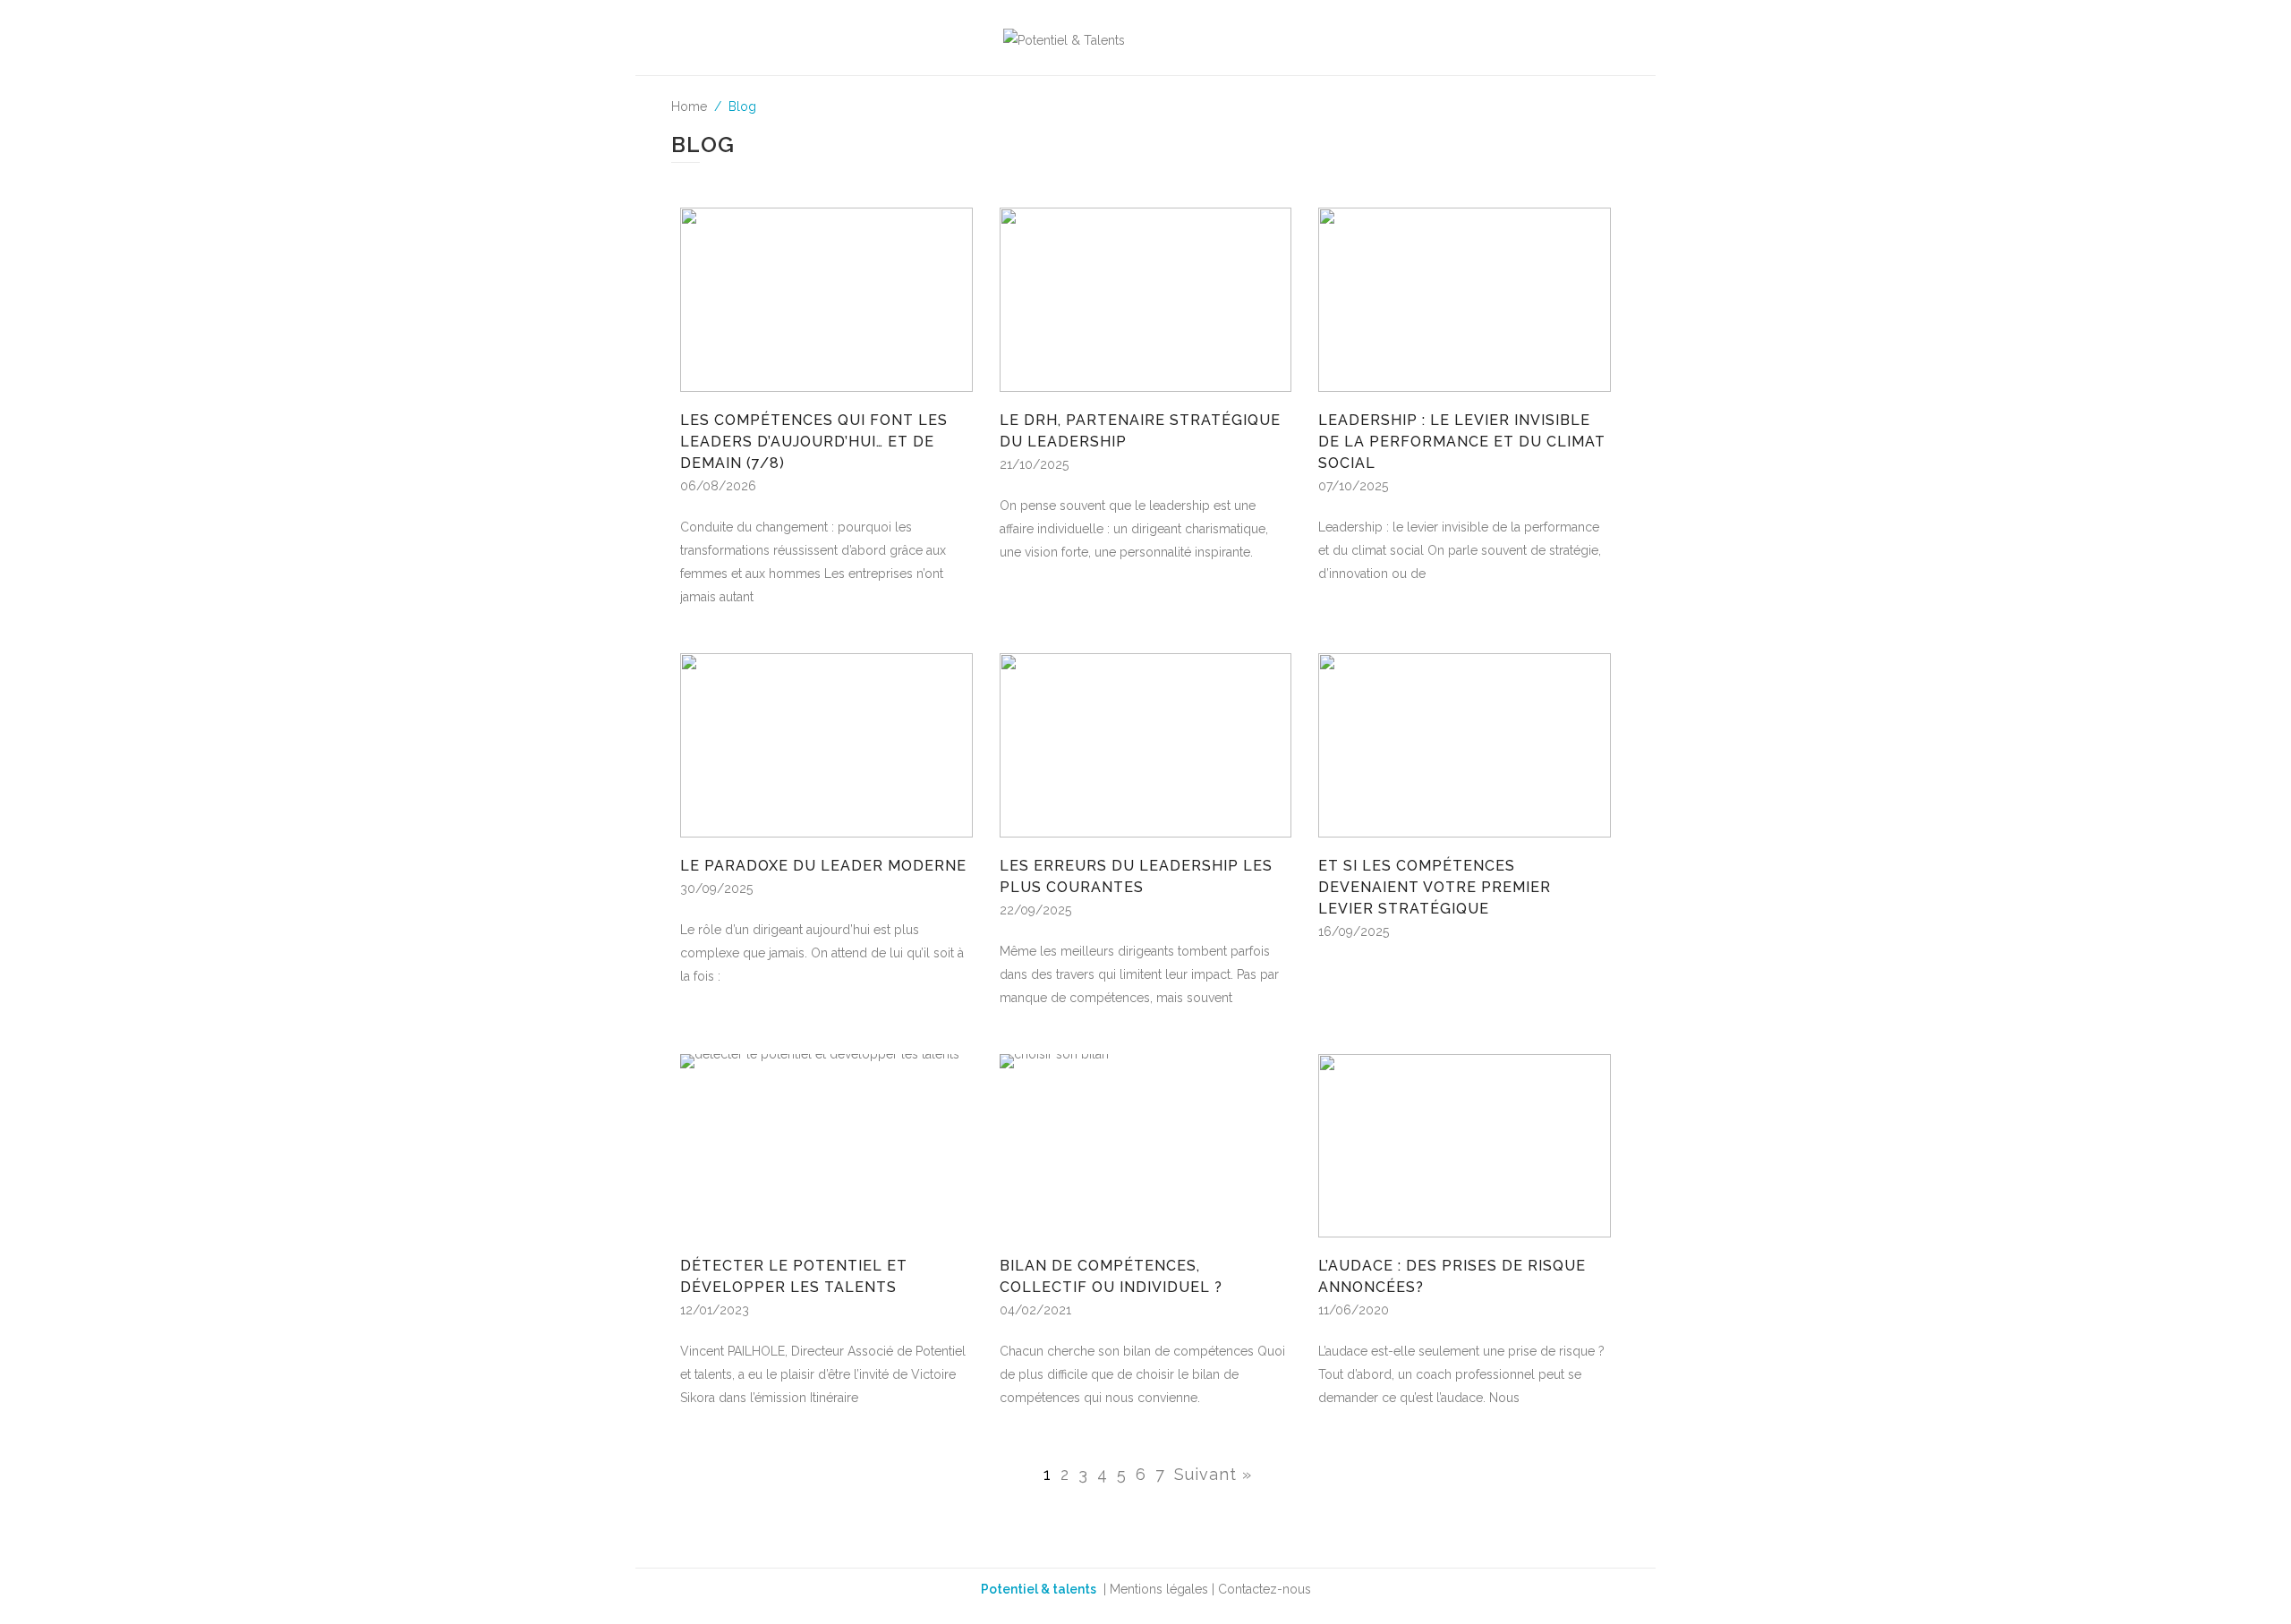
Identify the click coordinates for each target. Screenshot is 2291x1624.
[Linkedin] (1492, 37)
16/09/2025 (1354, 931)
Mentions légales (1159, 1589)
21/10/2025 (1034, 464)
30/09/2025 (716, 889)
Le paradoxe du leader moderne (823, 866)
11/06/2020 (1354, 1310)
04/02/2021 (1035, 1310)
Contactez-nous (1265, 1589)
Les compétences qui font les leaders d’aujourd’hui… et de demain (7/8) (814, 442)
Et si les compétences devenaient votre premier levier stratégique (1435, 887)
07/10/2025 (1353, 486)
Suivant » (1213, 1474)
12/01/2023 (715, 1310)
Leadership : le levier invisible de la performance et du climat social (1462, 442)
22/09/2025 (1035, 910)
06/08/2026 (718, 486)
